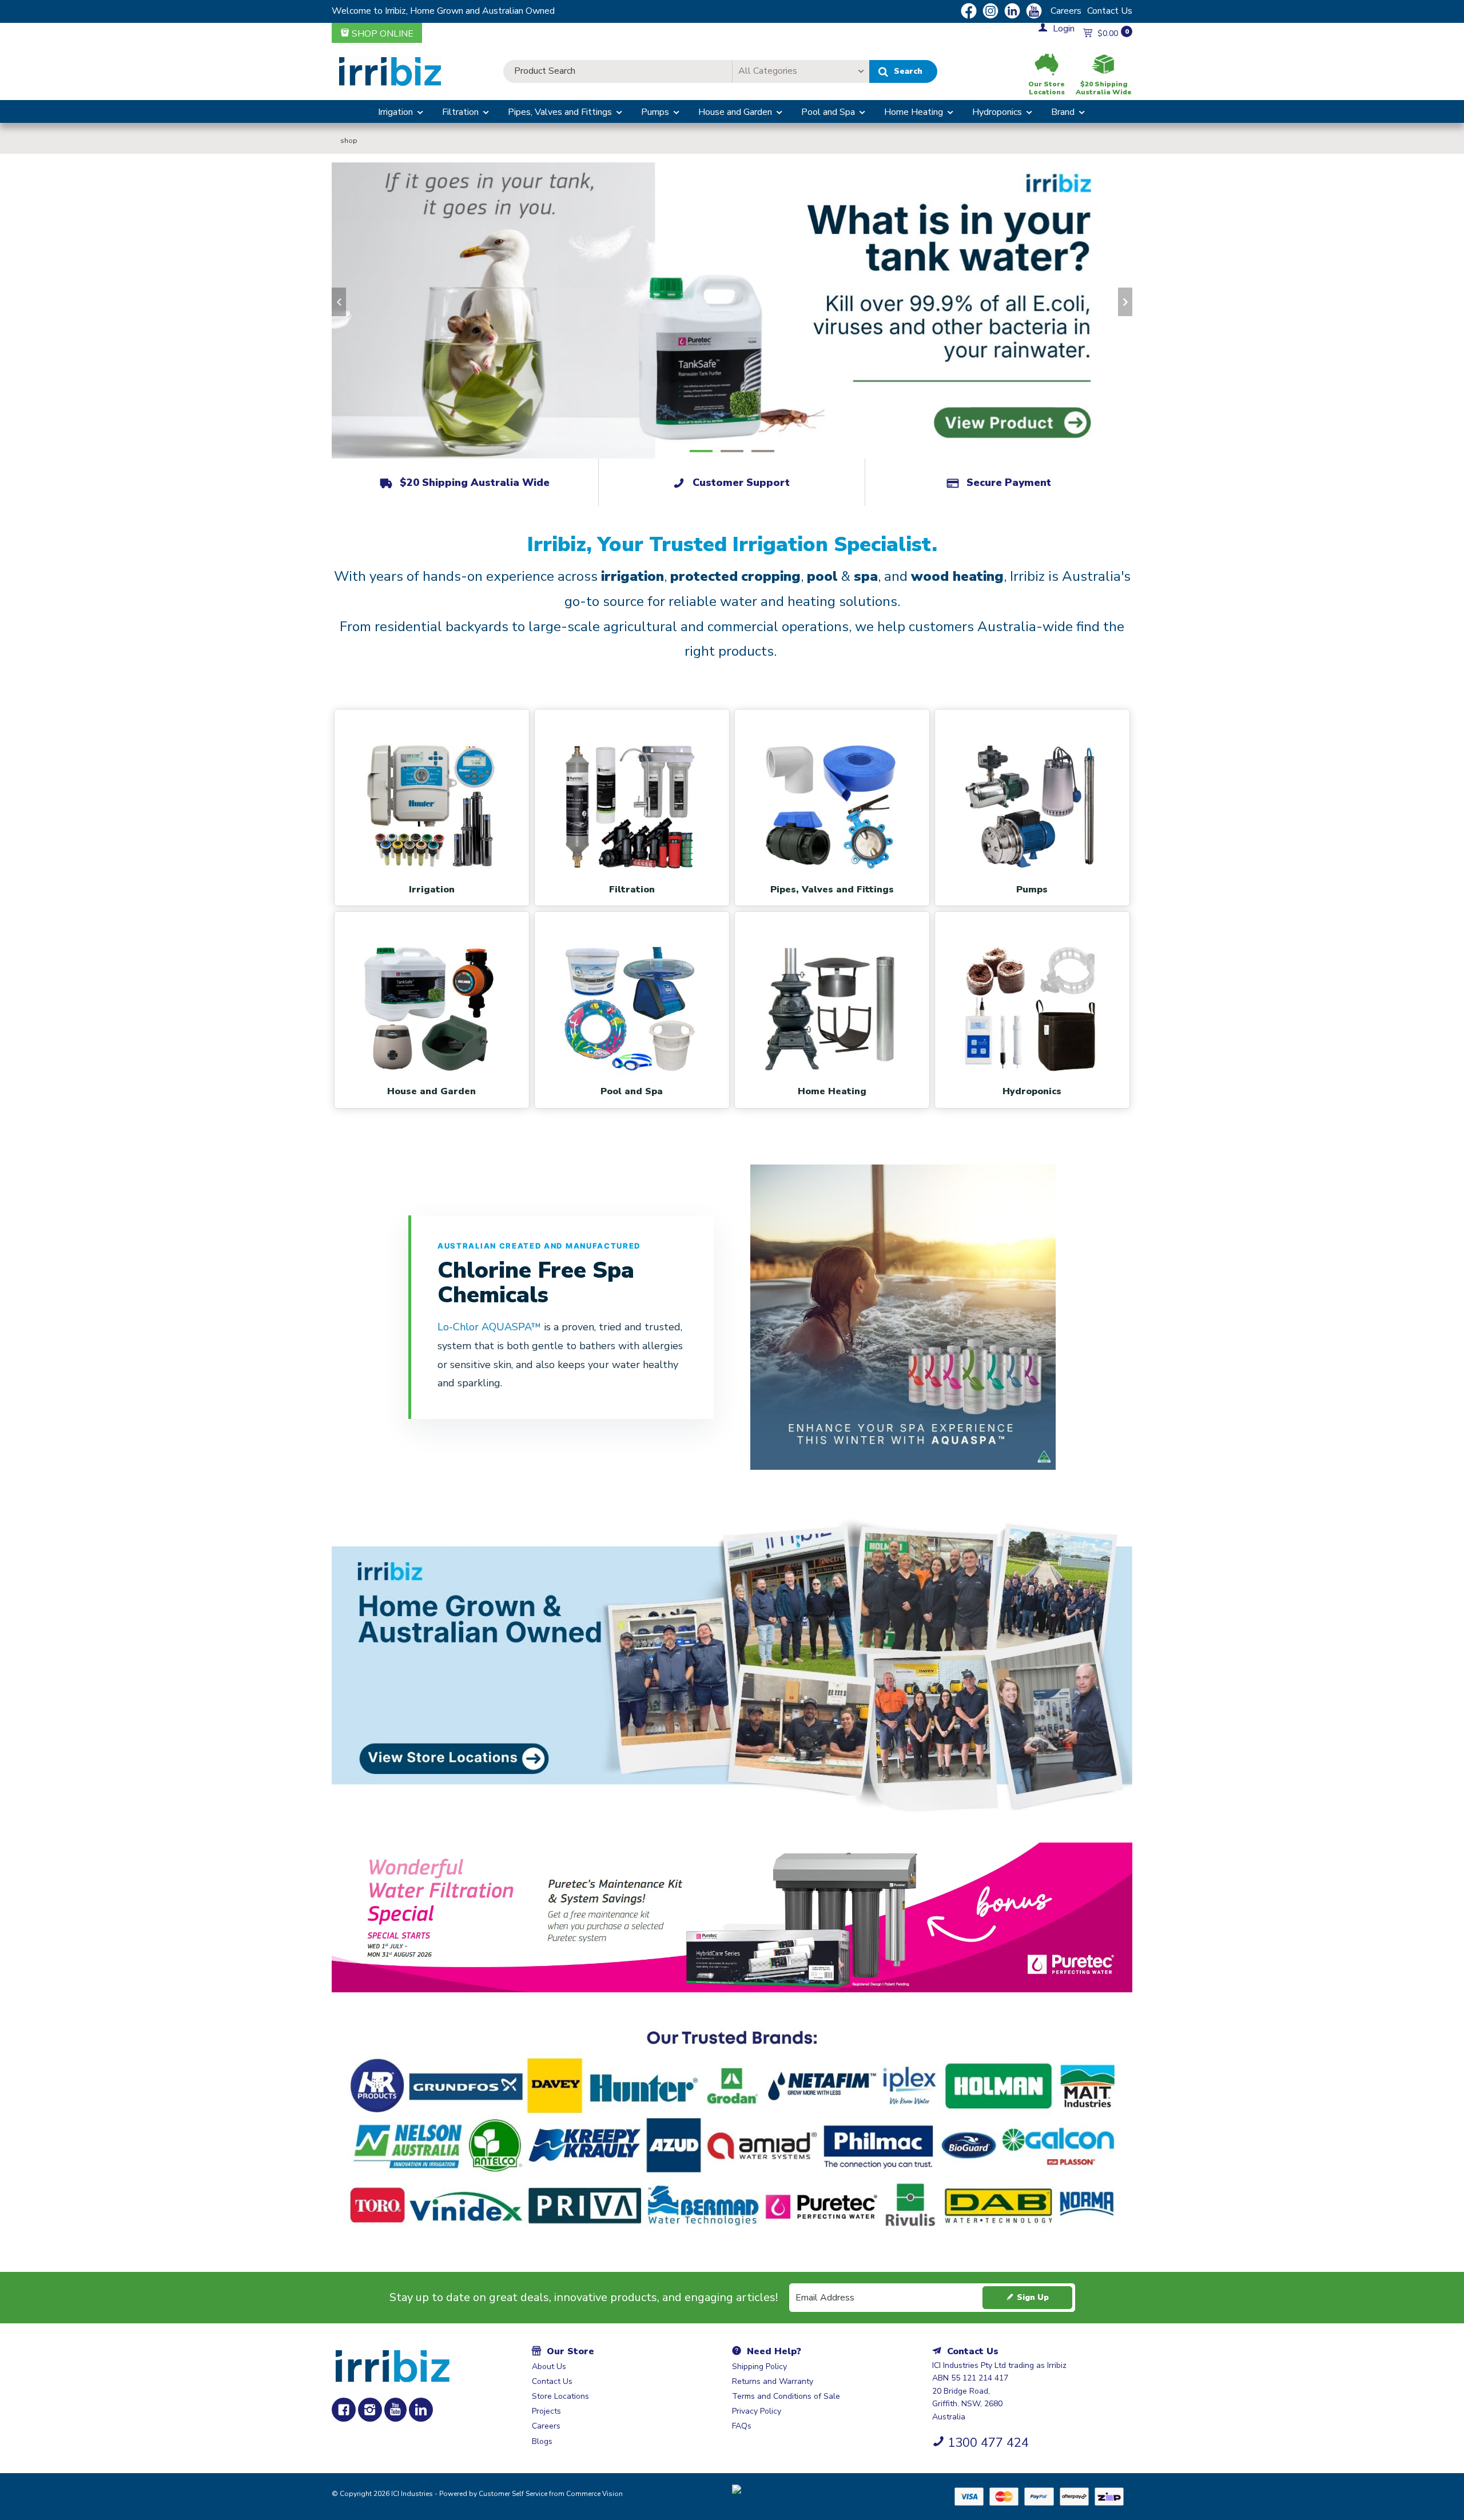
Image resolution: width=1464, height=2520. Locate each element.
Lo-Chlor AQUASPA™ (491, 1327)
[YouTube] (395, 2410)
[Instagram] (370, 2410)
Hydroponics (997, 112)
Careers (1066, 11)
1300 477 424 (988, 2443)
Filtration (460, 112)
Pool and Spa (828, 112)
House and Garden (735, 112)
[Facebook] (344, 2410)
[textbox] (618, 71)
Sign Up (1033, 2297)
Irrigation (395, 112)
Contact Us (1110, 11)
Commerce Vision (594, 2494)
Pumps (655, 112)
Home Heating (914, 112)
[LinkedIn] (421, 2410)
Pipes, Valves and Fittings (560, 112)
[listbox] (801, 71)
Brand (1063, 112)
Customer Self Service (513, 2494)
